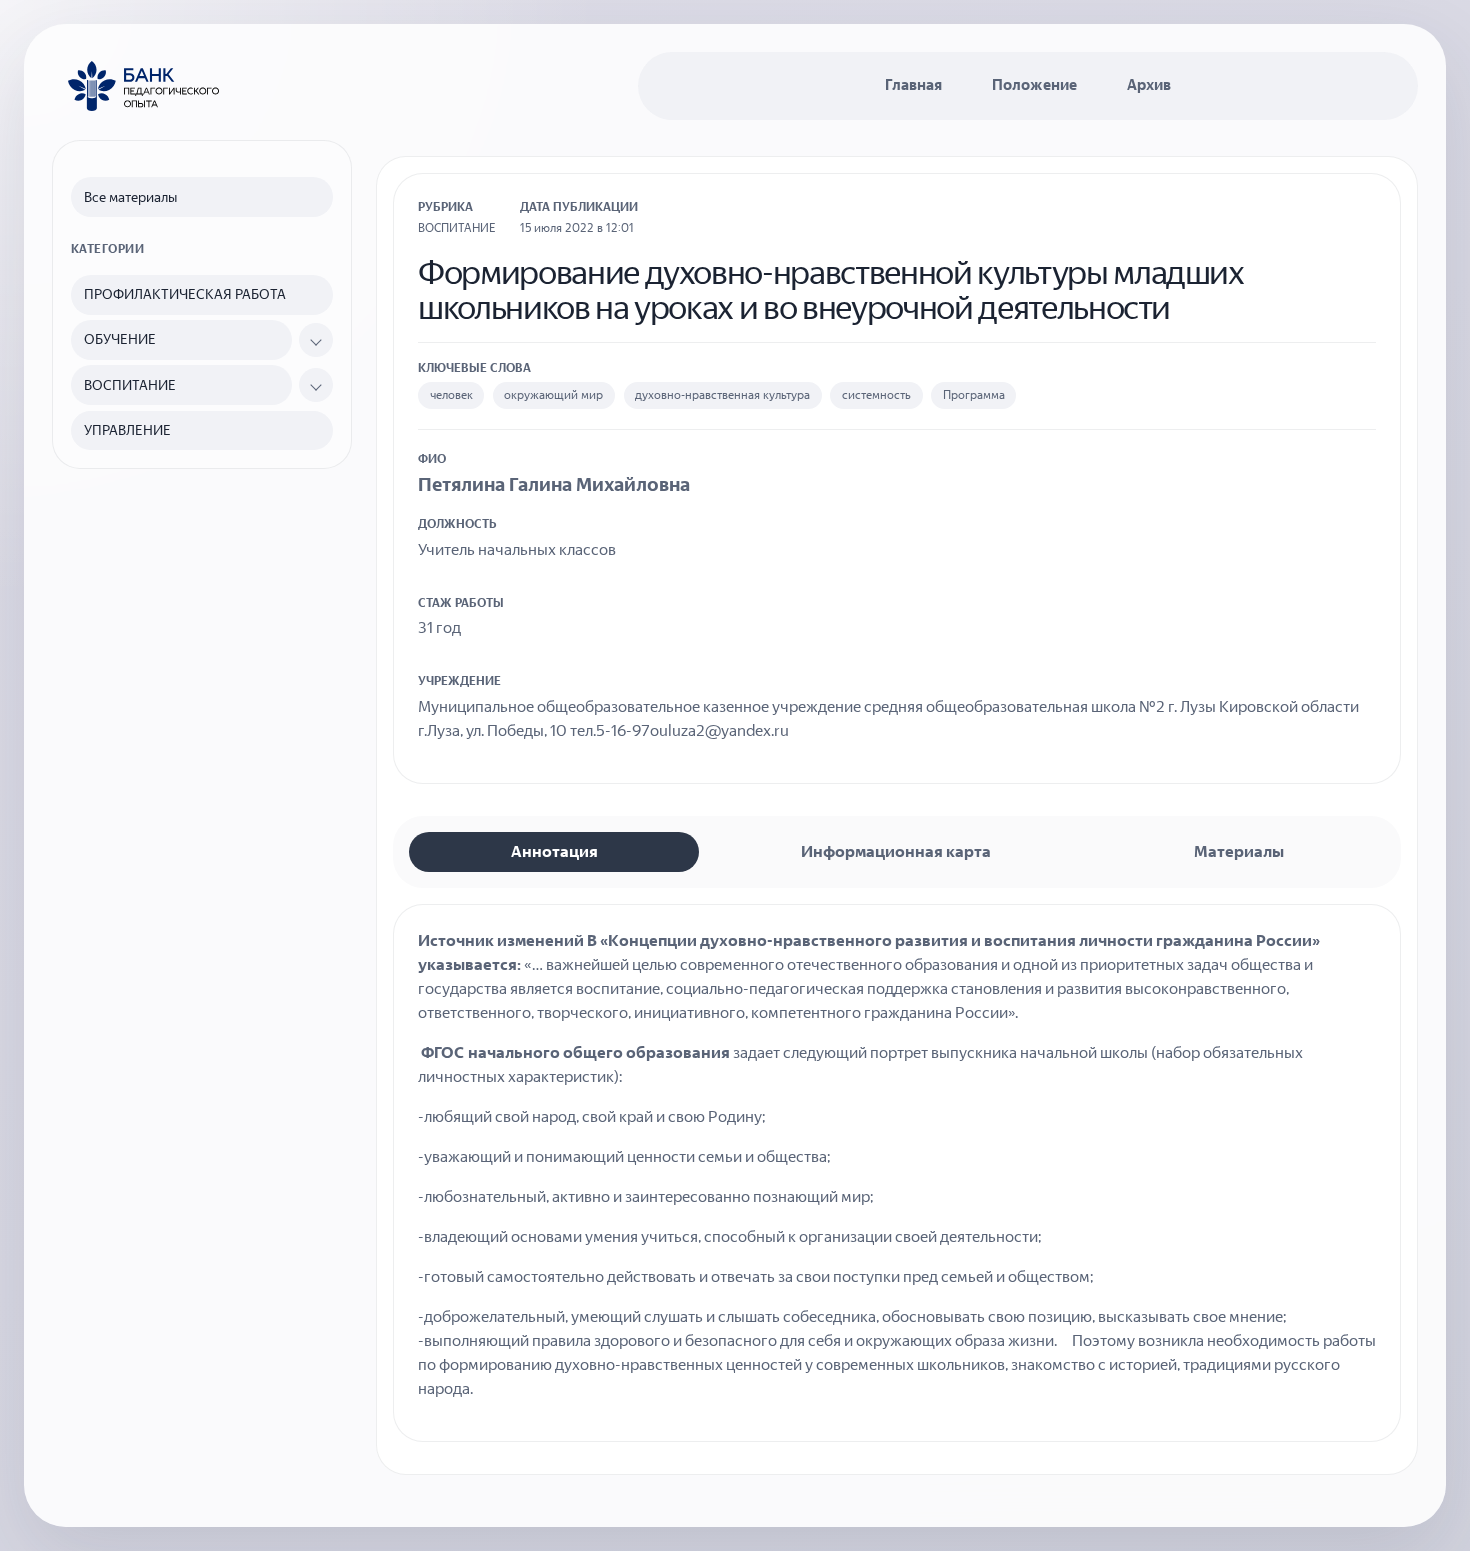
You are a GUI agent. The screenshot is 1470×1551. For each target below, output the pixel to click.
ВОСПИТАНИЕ (130, 385)
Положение (1034, 85)
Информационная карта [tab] (896, 851)
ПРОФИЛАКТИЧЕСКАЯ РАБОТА (185, 294)
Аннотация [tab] (554, 851)
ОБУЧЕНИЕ (120, 339)
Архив (1149, 85)
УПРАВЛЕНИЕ (127, 430)
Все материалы (130, 197)
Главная (913, 85)
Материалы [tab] (1239, 851)
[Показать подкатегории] (316, 340)
